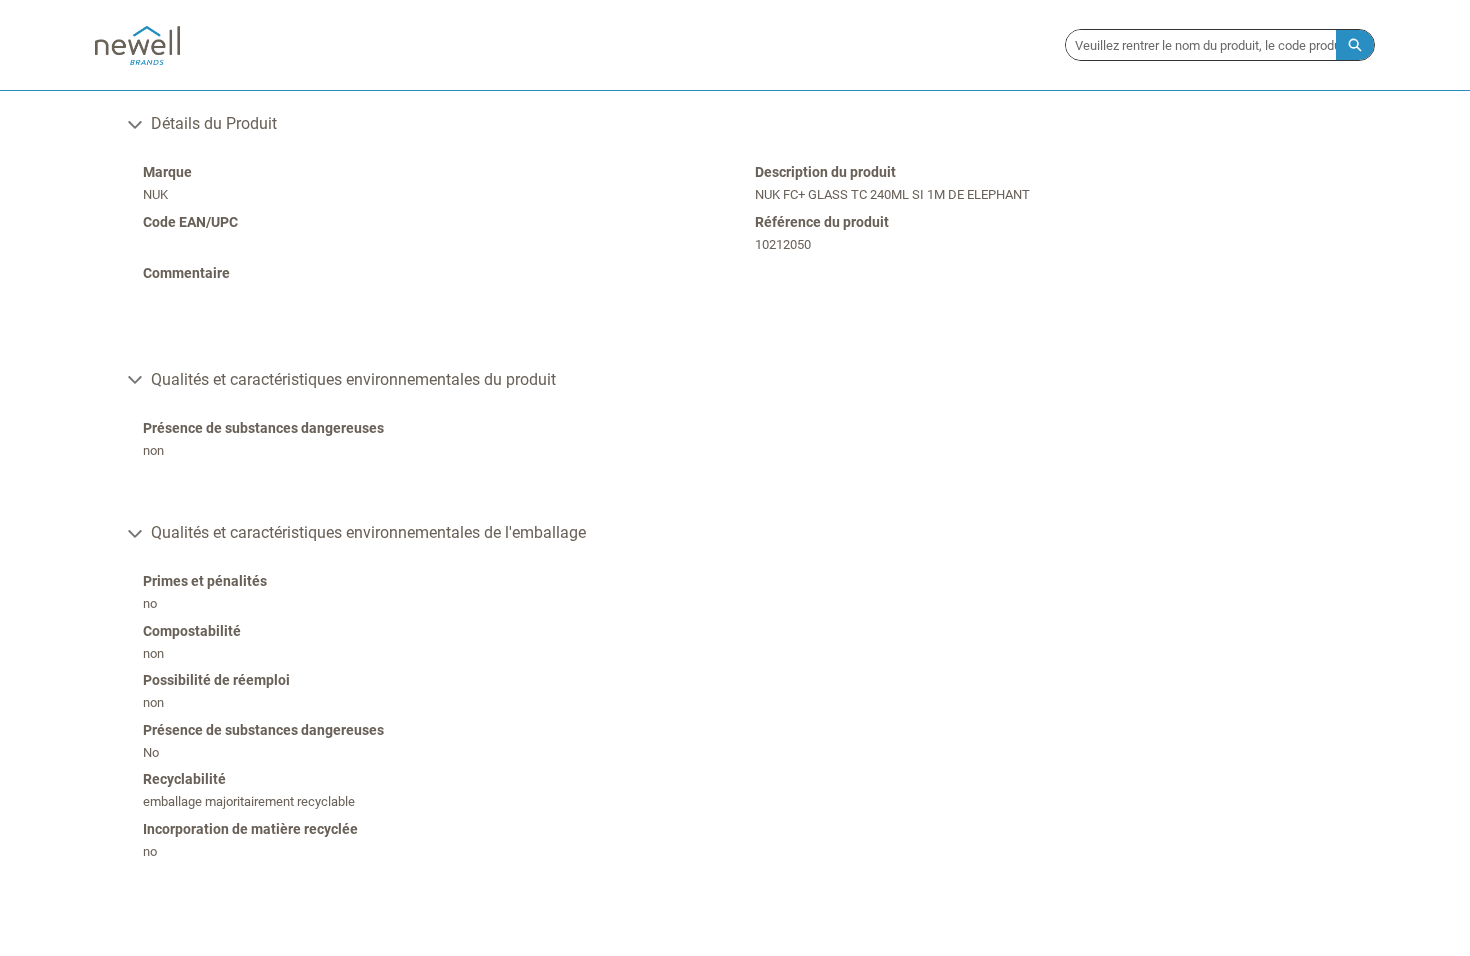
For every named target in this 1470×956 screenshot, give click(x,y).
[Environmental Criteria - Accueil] (137, 45)
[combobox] (1201, 45)
